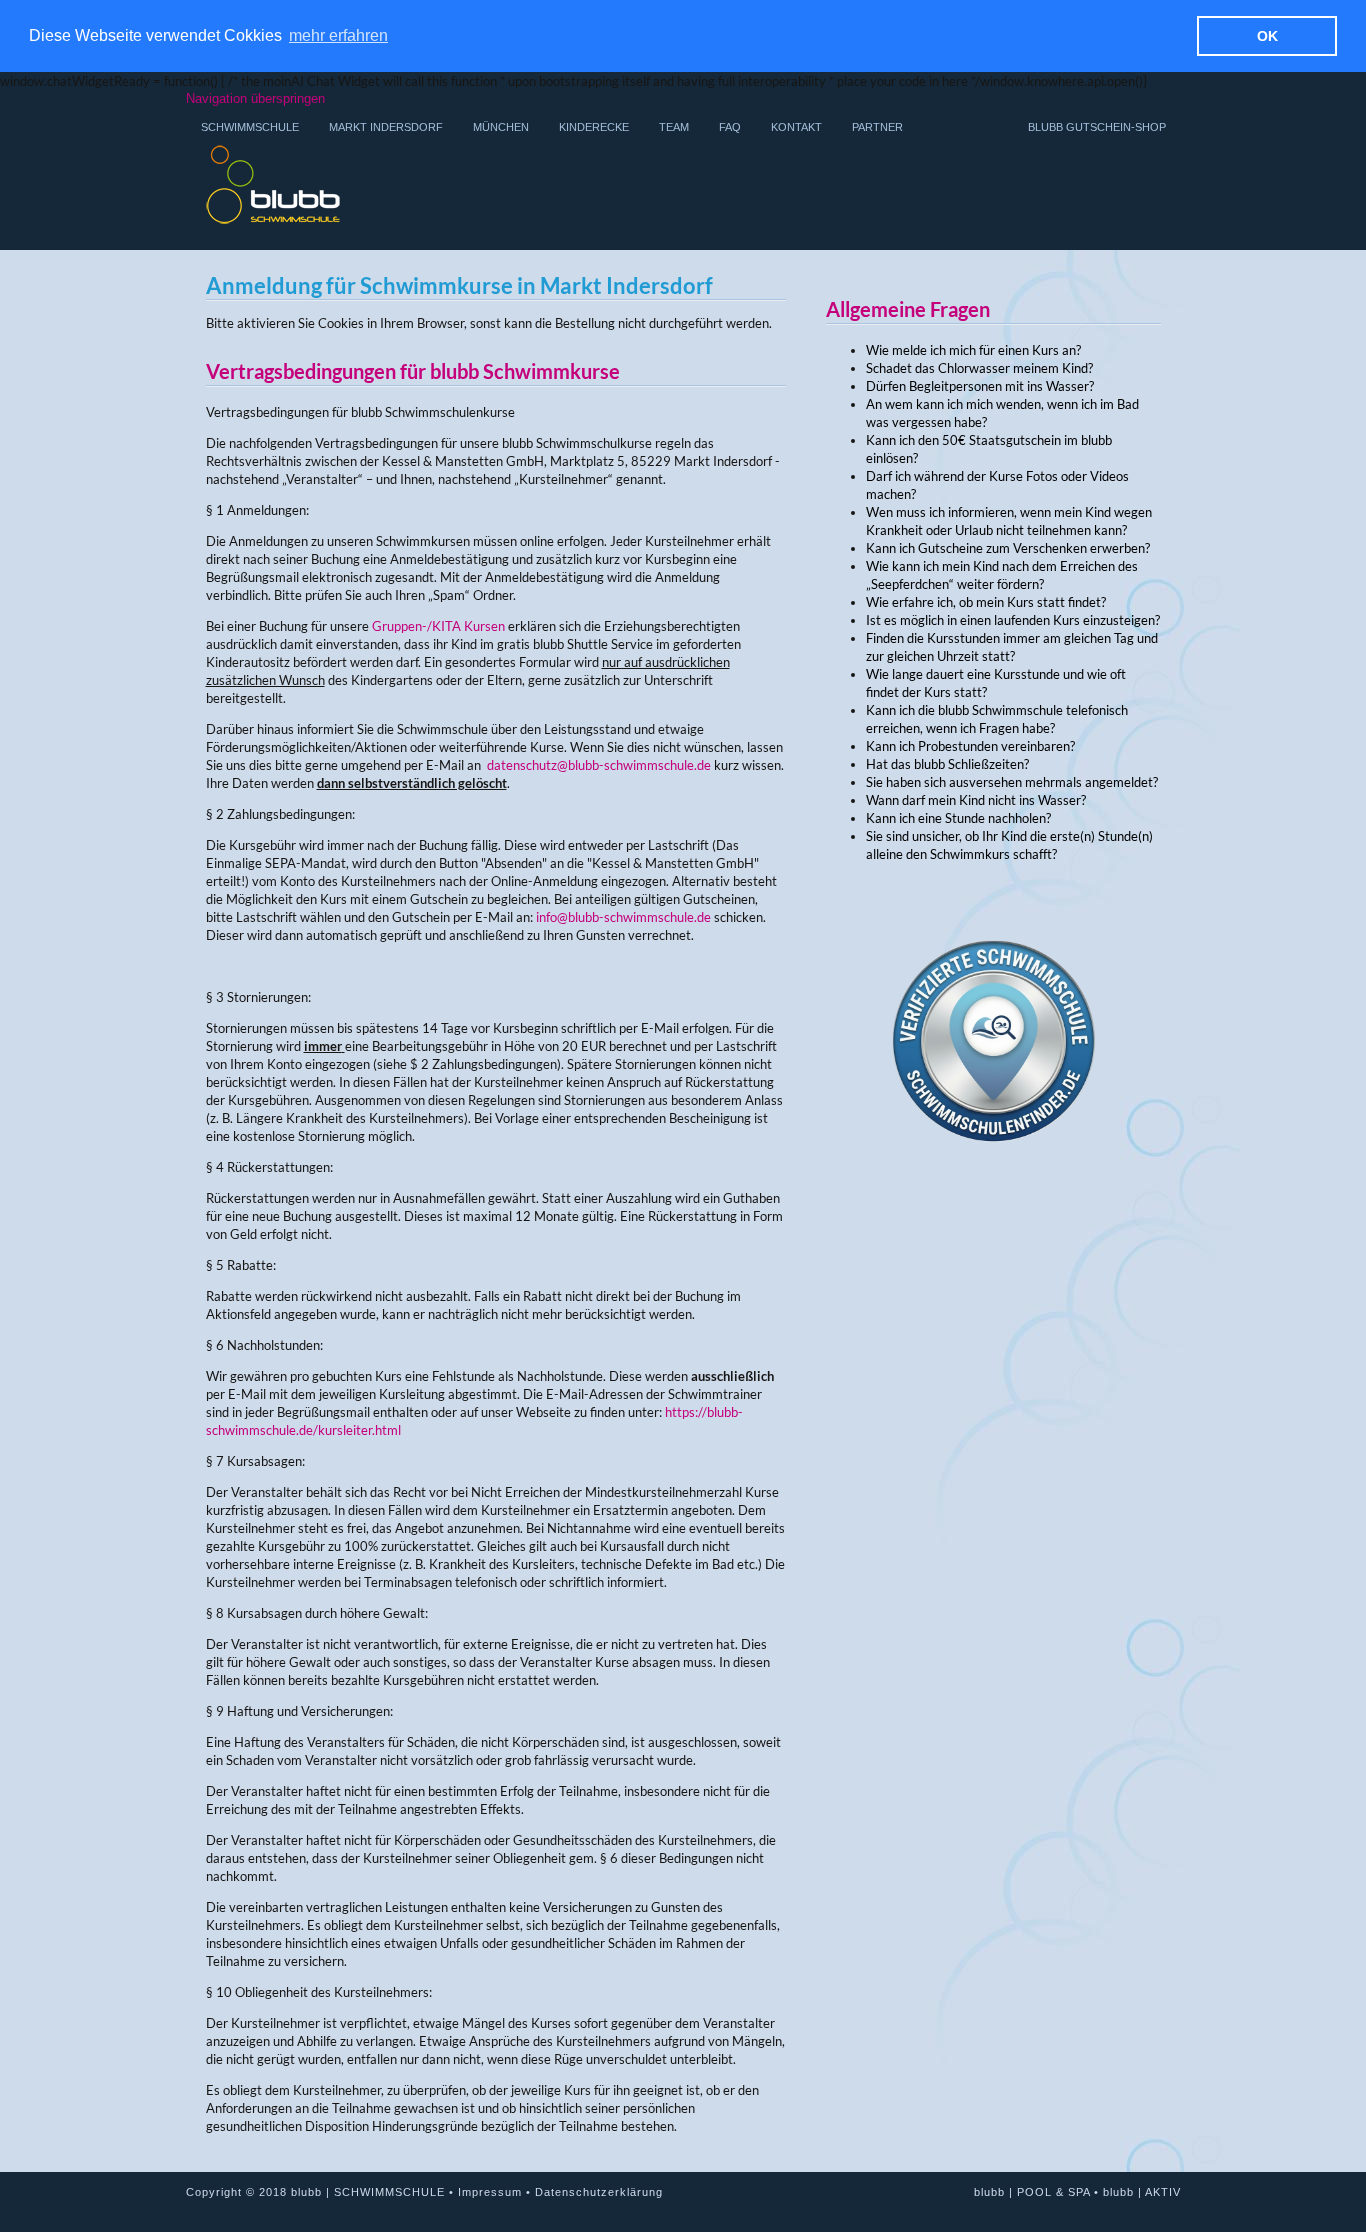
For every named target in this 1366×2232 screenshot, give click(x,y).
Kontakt (796, 127)
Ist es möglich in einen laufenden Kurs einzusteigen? (1013, 620)
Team (674, 127)
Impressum (490, 2192)
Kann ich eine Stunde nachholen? (958, 818)
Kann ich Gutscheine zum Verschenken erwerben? (1008, 548)
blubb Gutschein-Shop (1097, 127)
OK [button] (1267, 36)
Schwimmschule (250, 127)
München (501, 127)
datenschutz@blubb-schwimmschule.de (599, 765)
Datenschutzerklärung (599, 2192)
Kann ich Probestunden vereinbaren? (970, 746)
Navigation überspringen (255, 98)
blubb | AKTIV (1142, 2192)
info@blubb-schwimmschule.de (623, 917)
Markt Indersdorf (386, 127)
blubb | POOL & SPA (1032, 2192)
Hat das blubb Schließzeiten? (947, 764)
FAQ (730, 127)
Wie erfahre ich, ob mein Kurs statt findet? (986, 602)
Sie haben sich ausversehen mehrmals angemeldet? (1012, 782)
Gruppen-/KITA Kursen (438, 626)
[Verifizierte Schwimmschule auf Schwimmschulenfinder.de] (993, 1206)
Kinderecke (594, 127)
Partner (877, 127)
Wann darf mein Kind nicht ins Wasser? (976, 800)
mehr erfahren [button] (338, 35)
